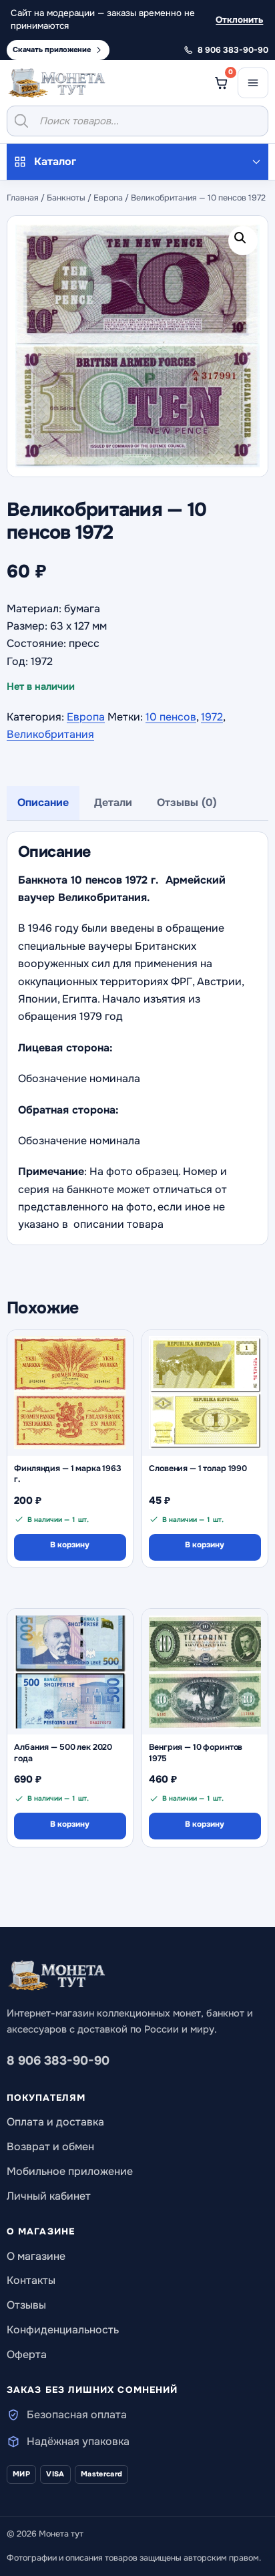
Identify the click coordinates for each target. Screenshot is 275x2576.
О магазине (36, 2256)
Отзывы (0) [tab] (187, 802)
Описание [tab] (43, 802)
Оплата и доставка (55, 2122)
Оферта (27, 2354)
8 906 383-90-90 (58, 2061)
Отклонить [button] (239, 20)
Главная (23, 198)
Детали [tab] (113, 802)
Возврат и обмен (50, 2147)
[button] (243, 241)
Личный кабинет (49, 2196)
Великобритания (50, 734)
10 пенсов (171, 717)
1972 (212, 717)
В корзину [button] (70, 1545)
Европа (108, 198)
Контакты (31, 2280)
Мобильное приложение (70, 2171)
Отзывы (26, 2305)
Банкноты (66, 198)
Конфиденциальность (63, 2330)
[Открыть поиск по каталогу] (137, 121)
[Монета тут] (57, 83)
